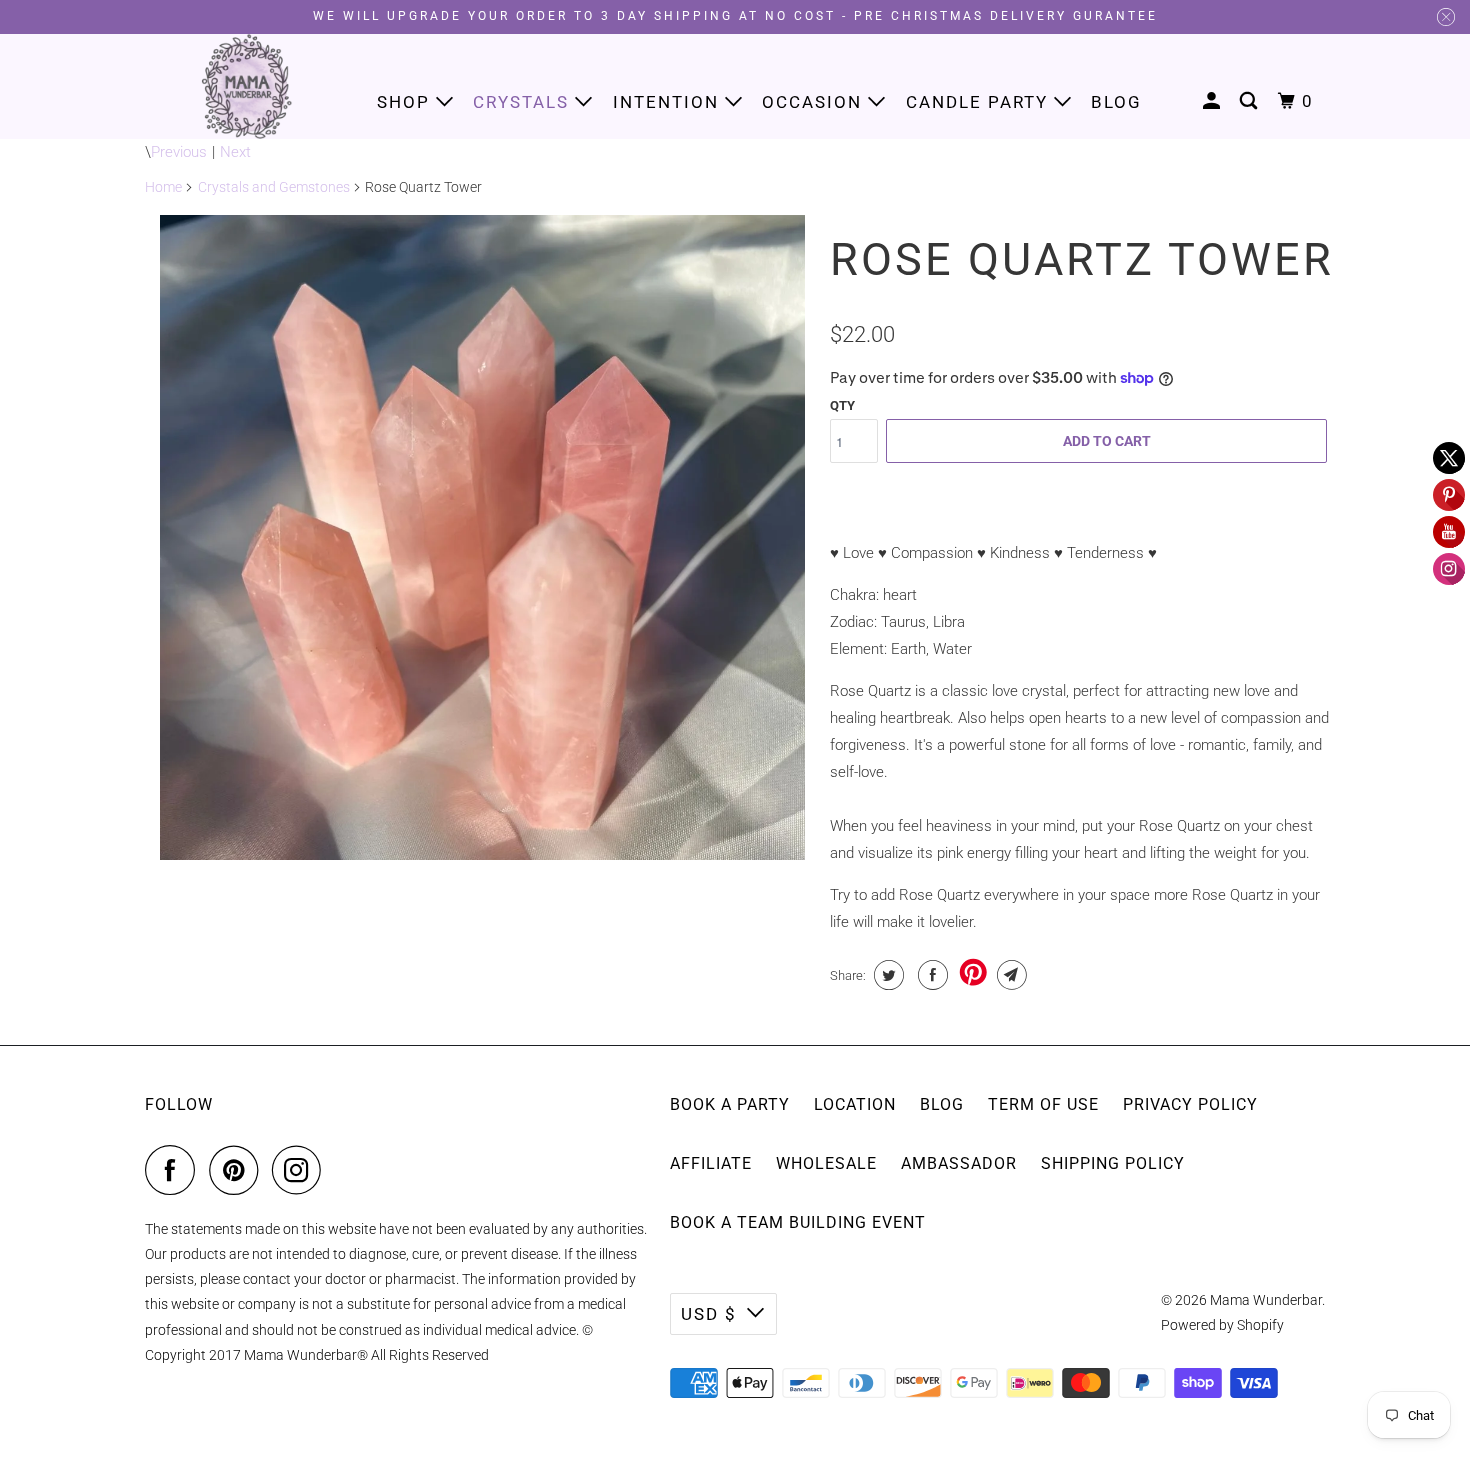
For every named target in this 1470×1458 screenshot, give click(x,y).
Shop (406, 102)
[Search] (1251, 101)
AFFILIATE (711, 1163)
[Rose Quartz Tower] (482, 537)
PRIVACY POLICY (1190, 1104)
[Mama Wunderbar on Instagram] (302, 1170)
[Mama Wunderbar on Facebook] (175, 1170)
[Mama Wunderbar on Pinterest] (238, 1170)
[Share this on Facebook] (930, 975)
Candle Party (980, 102)
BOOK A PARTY (730, 1104)
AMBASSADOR (959, 1163)
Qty (842, 405)
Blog (1116, 102)
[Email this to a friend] (1009, 975)
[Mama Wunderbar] (247, 86)
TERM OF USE (1043, 1104)
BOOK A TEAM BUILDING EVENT (798, 1222)
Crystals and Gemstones (274, 187)
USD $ (709, 1314)
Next (235, 152)
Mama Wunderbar (1266, 1300)
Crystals (524, 102)
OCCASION (815, 102)
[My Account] (1214, 101)
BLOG (942, 1104)
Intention (669, 102)
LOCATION (855, 1104)
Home (163, 187)
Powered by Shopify (1222, 1325)
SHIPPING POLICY (1113, 1163)
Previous (179, 152)
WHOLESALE (826, 1163)
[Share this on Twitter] (886, 975)
